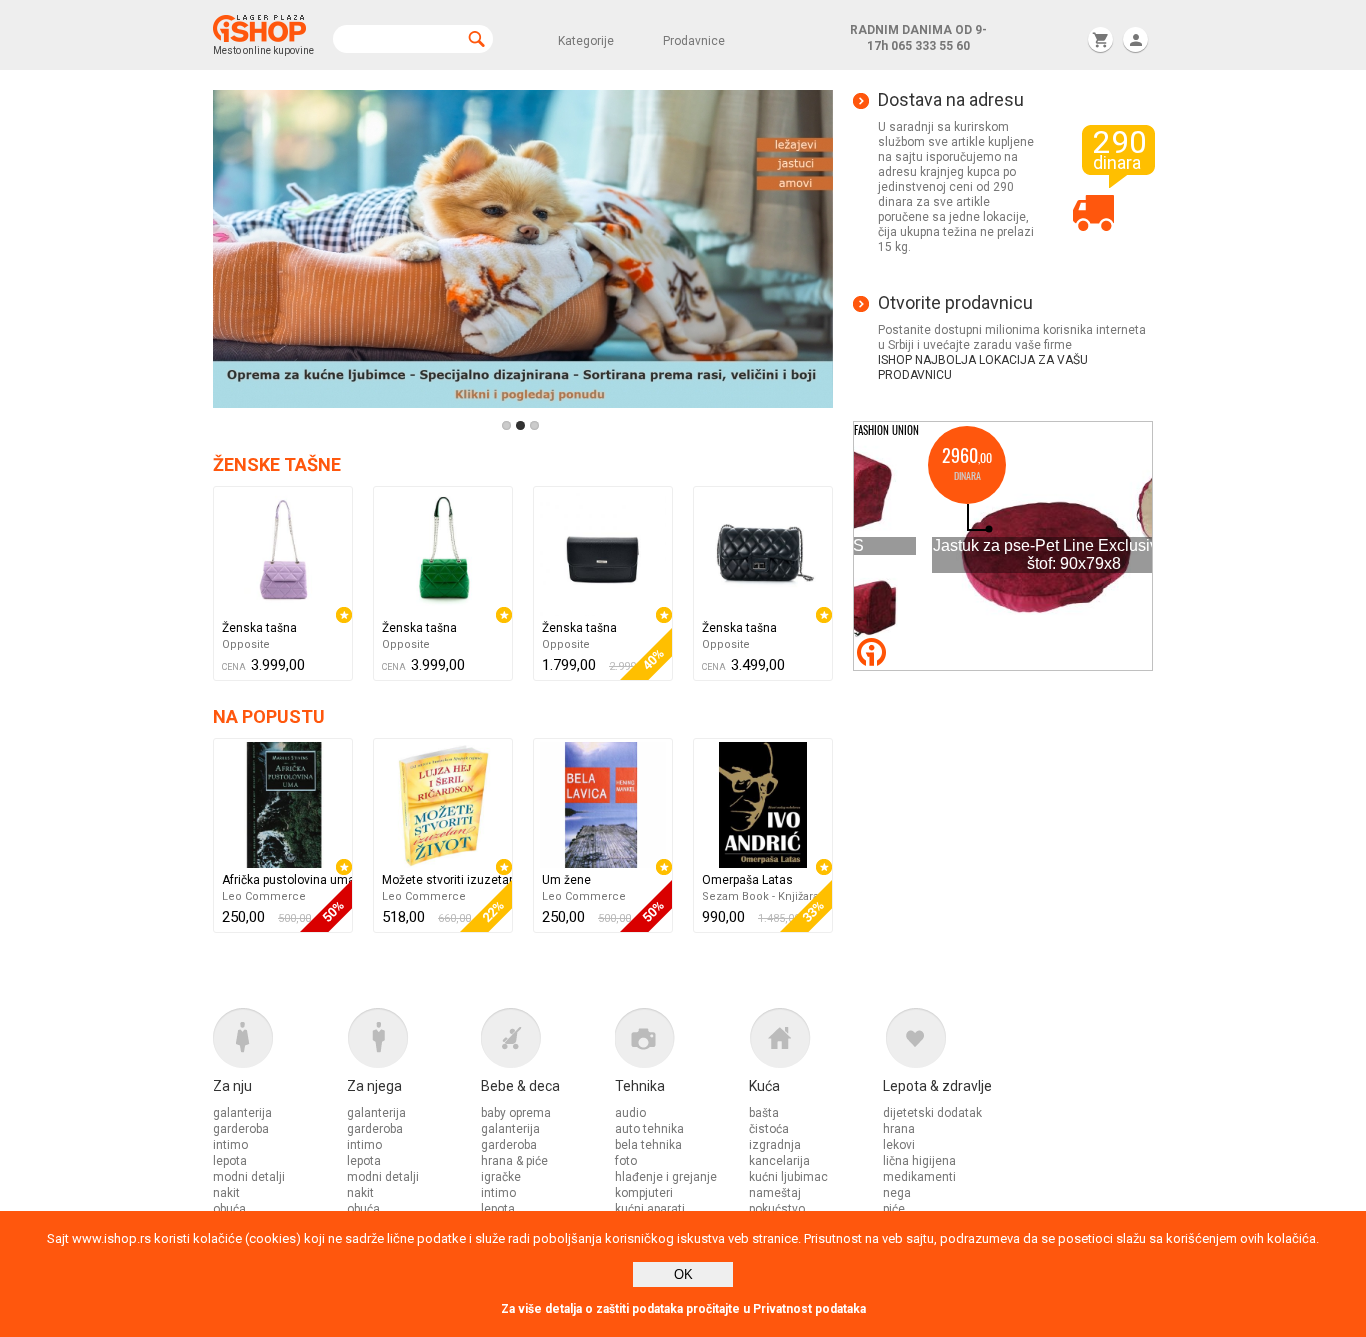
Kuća (764, 1086)
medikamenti (919, 1177)
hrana (899, 1129)
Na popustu (269, 716)
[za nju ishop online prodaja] (280, 1043)
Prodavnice (694, 41)
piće (894, 1209)
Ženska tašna (259, 628)
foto (626, 1161)
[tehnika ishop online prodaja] (682, 1043)
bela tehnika (648, 1145)
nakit (226, 1193)
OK (683, 1274)
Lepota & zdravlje (937, 1086)
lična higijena (919, 1161)
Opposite (246, 644)
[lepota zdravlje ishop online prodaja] (950, 1043)
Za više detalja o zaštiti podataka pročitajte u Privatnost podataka (683, 1309)
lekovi (899, 1145)
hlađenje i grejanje (666, 1177)
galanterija (242, 1113)
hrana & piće (514, 1161)
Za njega (374, 1086)
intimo (230, 1145)
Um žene (566, 880)
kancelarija (779, 1161)
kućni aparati (650, 1209)
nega (897, 1193)
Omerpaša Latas (747, 880)
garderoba (241, 1129)
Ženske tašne (277, 464)
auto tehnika (649, 1129)
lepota (230, 1161)
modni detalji (249, 1177)
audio (630, 1113)
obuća (229, 1209)
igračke (501, 1177)
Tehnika (640, 1086)
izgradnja (775, 1145)
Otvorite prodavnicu (955, 303)
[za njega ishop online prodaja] (414, 1043)
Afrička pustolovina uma (287, 880)
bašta (764, 1113)
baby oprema (516, 1113)
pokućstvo (777, 1209)
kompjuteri (644, 1193)
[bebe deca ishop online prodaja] (548, 1043)
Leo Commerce (264, 896)
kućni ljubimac (788, 1177)
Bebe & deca (520, 1086)
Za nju (232, 1086)
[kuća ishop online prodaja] (816, 1043)
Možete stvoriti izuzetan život (447, 880)
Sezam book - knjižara (760, 896)
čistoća (769, 1129)
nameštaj (775, 1193)
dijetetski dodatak (932, 1113)
